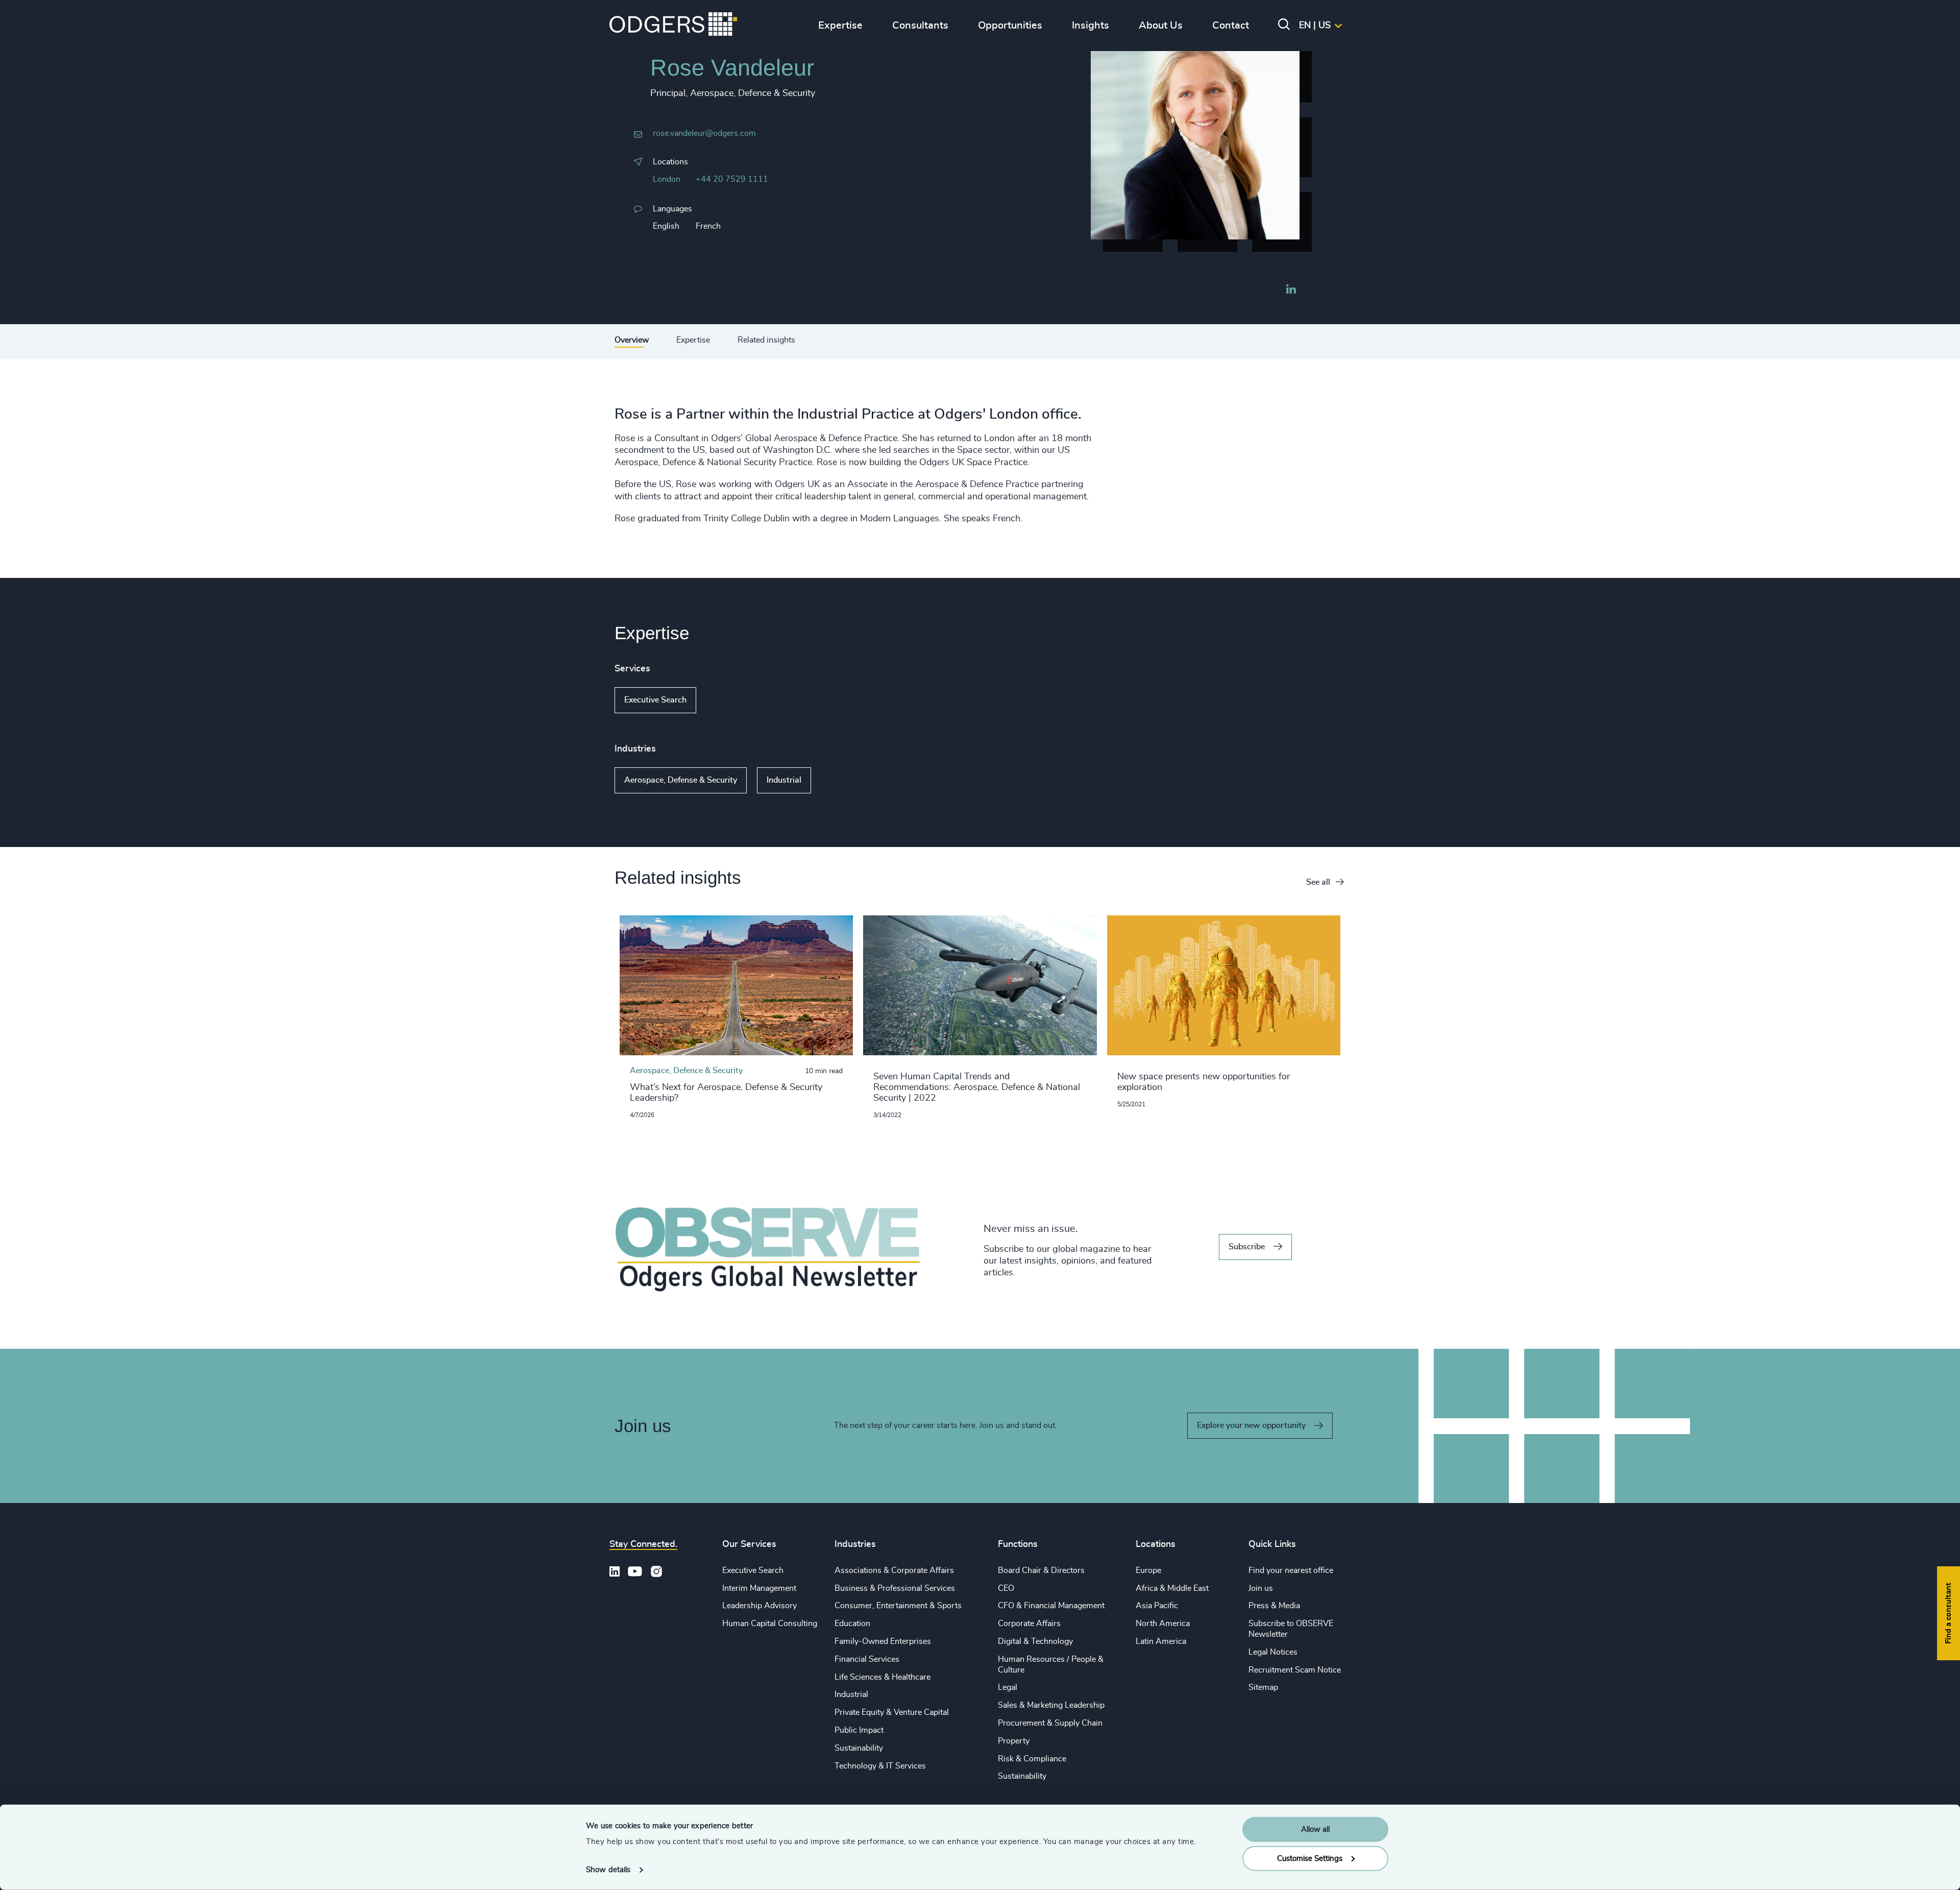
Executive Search (655, 700)
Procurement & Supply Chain (1050, 1723)
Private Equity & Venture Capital (892, 1712)
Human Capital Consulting (770, 1624)
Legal (1008, 1687)
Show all (726, 700)
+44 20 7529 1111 (732, 179)
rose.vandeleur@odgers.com (704, 133)
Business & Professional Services (895, 1588)
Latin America (1161, 1641)
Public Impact (859, 1730)
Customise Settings (1310, 1858)
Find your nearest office (1291, 1570)
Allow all (1315, 1830)
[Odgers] (673, 26)
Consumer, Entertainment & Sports (898, 1606)
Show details (608, 1870)
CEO (1006, 1588)
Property (1014, 1741)
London (667, 179)
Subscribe (1247, 1247)
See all (1318, 882)
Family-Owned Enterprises (883, 1641)
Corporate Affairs (1029, 1624)
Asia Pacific (1157, 1606)
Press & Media (1274, 1606)
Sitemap (1263, 1687)
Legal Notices (1273, 1652)
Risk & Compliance (1032, 1759)
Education (852, 1624)
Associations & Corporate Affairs (894, 1570)
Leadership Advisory (759, 1606)
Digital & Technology (1035, 1641)
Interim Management (759, 1588)
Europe (1148, 1570)
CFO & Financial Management (1051, 1606)
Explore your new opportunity (1251, 1425)
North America (1163, 1624)
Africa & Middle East (1172, 1588)
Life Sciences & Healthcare (883, 1677)
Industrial (784, 780)
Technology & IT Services (880, 1766)
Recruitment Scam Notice (1295, 1670)
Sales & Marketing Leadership (1051, 1705)
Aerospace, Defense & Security (681, 780)
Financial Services (867, 1659)
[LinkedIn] (1291, 290)
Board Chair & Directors (1041, 1570)
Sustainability (859, 1748)
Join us (1261, 1588)
